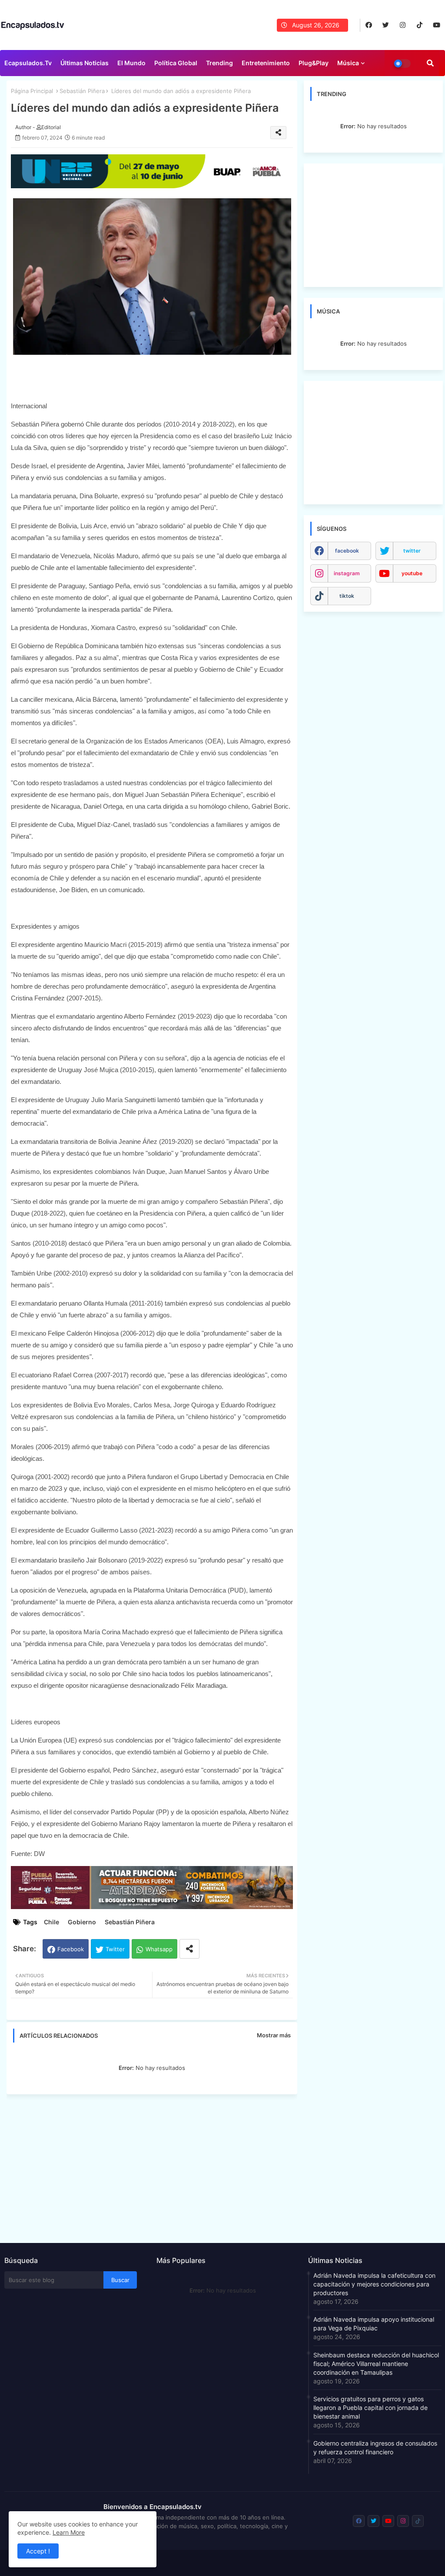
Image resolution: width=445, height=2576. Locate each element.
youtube (412, 573)
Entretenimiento (266, 63)
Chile (51, 1922)
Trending (219, 63)
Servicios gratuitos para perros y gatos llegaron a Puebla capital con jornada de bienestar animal (370, 2408)
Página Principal (32, 91)
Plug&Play (314, 63)
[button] (430, 63)
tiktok (347, 596)
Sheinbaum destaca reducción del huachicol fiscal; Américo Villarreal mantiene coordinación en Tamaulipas (376, 2364)
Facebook (71, 1949)
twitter (412, 551)
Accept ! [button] (38, 2551)
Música (348, 63)
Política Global (176, 63)
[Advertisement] (156, 2166)
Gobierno (82, 1922)
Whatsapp (159, 1949)
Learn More (69, 2532)
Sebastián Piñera (82, 91)
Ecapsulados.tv (28, 63)
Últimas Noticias (85, 63)
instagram (347, 573)
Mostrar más (274, 2035)
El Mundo (131, 63)
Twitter (115, 1949)
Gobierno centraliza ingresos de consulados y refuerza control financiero (375, 2448)
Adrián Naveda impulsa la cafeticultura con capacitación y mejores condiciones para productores (374, 2284)
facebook (347, 551)
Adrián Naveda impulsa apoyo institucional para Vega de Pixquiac (374, 2324)
